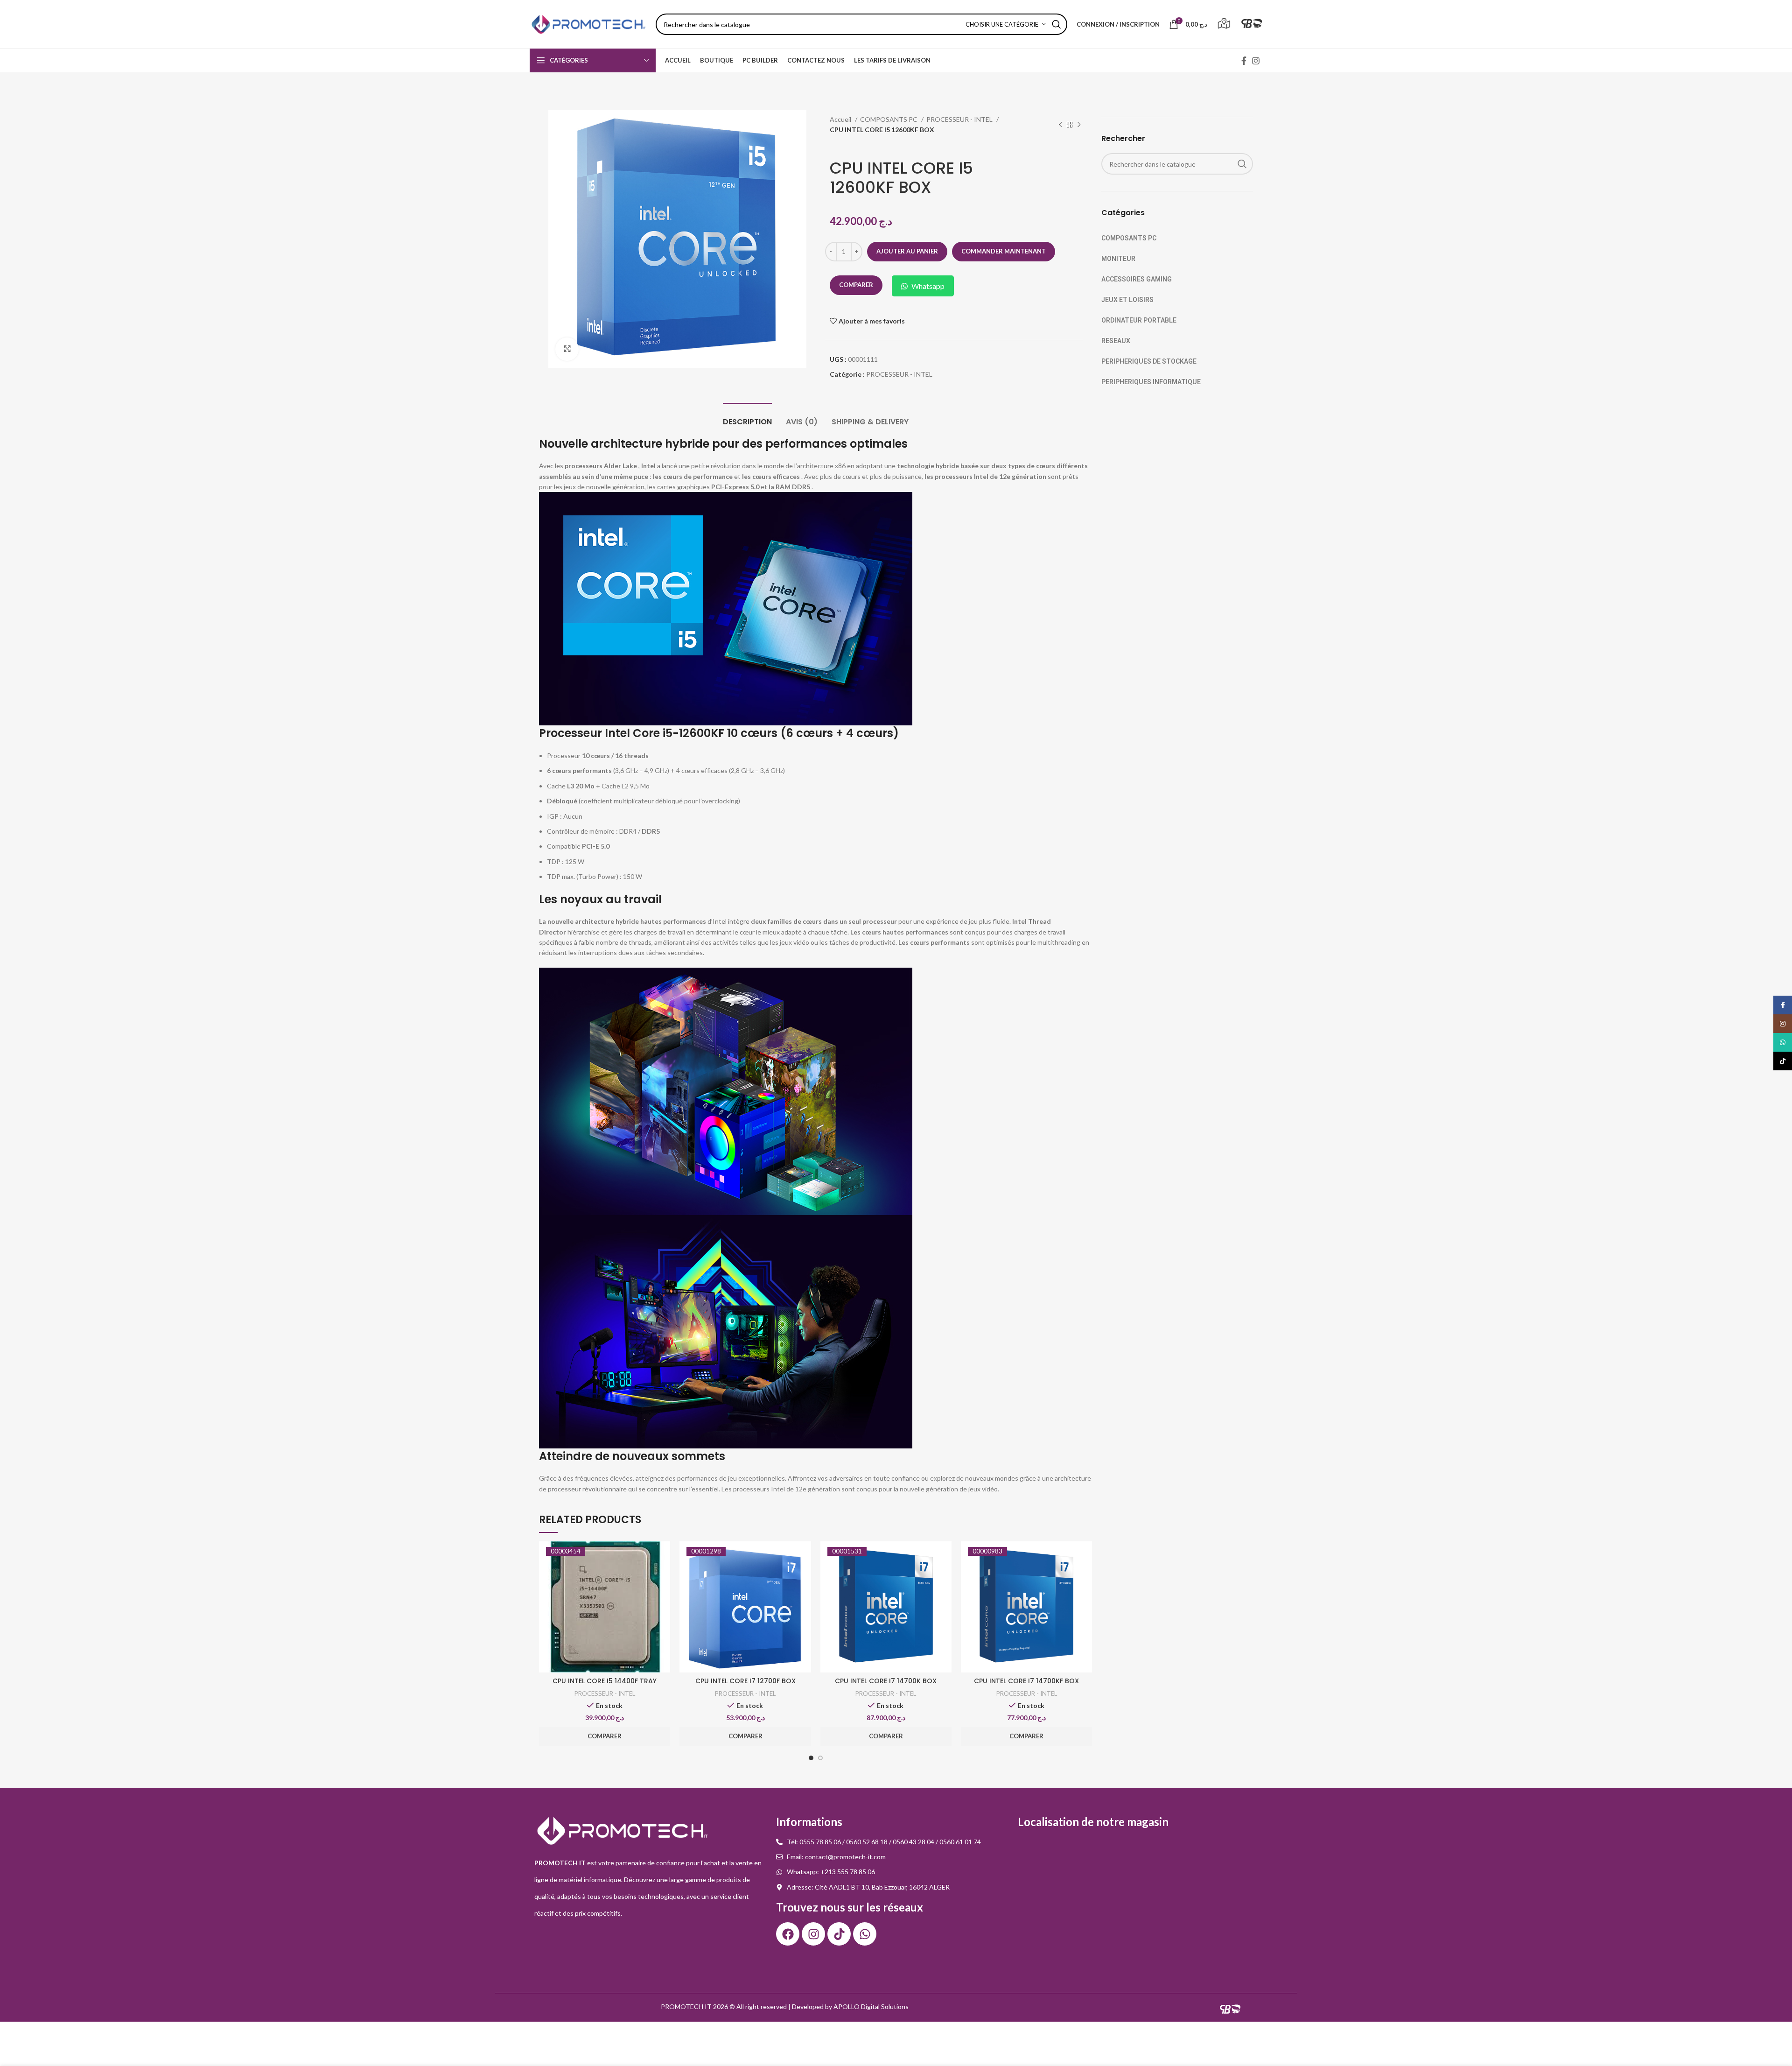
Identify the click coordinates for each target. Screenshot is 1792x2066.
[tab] (747, 417)
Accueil (841, 119)
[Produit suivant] (1079, 125)
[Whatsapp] (865, 1934)
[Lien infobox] (1224, 25)
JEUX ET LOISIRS (1127, 300)
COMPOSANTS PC (889, 119)
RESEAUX (1116, 341)
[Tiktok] (839, 1934)
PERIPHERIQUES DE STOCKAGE (1149, 361)
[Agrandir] (567, 349)
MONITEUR (1118, 259)
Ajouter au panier (907, 251)
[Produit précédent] (1060, 125)
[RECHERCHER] (1057, 24)
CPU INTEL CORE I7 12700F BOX (745, 1681)
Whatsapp (928, 286)
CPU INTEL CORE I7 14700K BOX (886, 1681)
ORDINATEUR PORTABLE (1139, 320)
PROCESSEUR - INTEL (960, 119)
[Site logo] (588, 24)
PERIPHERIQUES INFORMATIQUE (1151, 382)
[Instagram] (813, 1934)
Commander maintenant (1004, 251)
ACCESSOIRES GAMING (1137, 279)
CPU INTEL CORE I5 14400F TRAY (605, 1681)
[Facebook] (788, 1934)
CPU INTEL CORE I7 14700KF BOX (1026, 1681)
